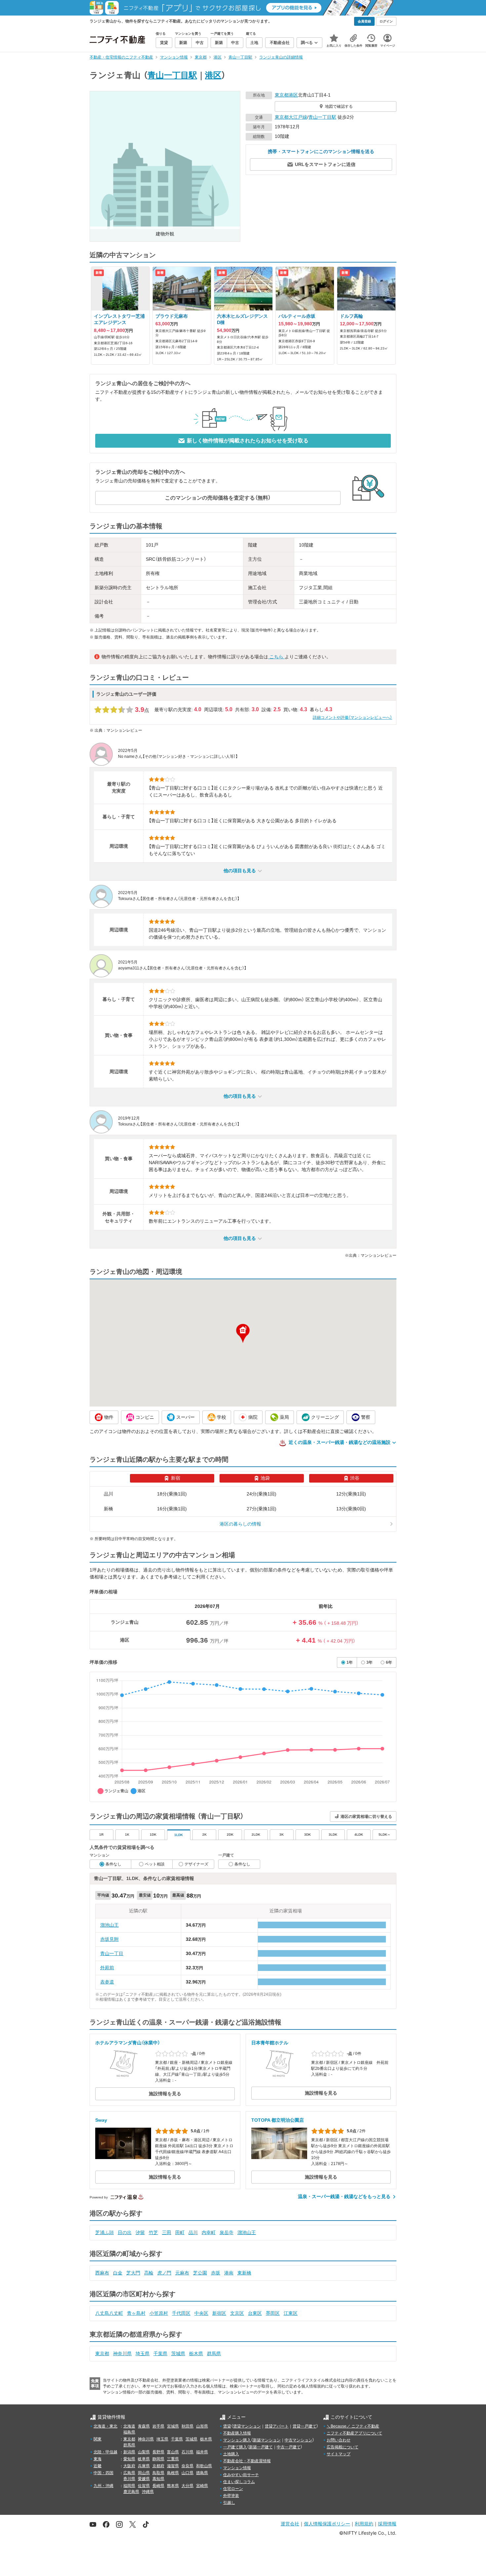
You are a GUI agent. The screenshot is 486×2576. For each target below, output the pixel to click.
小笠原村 (159, 2313)
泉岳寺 (226, 2232)
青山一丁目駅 (172, 75)
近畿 (98, 2466)
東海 (98, 2459)
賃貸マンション (247, 2426)
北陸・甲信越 (105, 2452)
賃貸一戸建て (304, 2426)
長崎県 (158, 2486)
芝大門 (133, 2273)
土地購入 (231, 2454)
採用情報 (387, 2524)
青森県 (144, 2426)
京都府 (158, 2466)
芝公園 (200, 2273)
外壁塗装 (231, 2496)
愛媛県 (144, 2479)
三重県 (173, 2459)
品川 (193, 2232)
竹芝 (153, 2232)
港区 (213, 75)
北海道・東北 (105, 2426)
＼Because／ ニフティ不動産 (353, 2426)
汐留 (140, 2232)
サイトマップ (339, 2454)
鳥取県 (158, 2473)
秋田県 (187, 2426)
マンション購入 (237, 2440)
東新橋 (244, 2273)
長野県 (158, 2452)
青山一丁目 (112, 1953)
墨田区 (273, 2313)
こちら (276, 657)
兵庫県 (144, 2466)
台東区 (255, 2313)
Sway (101, 2120)
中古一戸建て (289, 2447)
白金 (118, 2273)
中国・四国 (103, 2473)
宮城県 (173, 2426)
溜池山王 (109, 1925)
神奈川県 (122, 2353)
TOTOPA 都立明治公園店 (278, 2120)
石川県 (187, 2452)
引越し (229, 2503)
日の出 (125, 2232)
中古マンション (299, 2440)
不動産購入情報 (237, 2433)
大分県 (187, 2486)
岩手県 (158, 2426)
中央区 (201, 2313)
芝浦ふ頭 (104, 2232)
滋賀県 (173, 2466)
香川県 (129, 2479)
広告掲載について (343, 2447)
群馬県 (214, 2353)
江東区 (291, 2313)
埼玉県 (142, 2353)
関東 (98, 2439)
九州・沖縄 (103, 2486)
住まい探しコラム (239, 2482)
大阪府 (129, 2466)
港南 (229, 2273)
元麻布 (182, 2273)
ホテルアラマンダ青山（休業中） (128, 2043)
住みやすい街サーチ (241, 2475)
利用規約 (364, 2524)
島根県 (173, 2473)
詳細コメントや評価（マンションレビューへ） (352, 717)
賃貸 (227, 2426)
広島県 (129, 2473)
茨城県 (178, 2353)
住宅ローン (233, 2489)
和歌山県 (204, 2466)
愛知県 (129, 2459)
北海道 (129, 2426)
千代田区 (181, 2313)
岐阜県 (144, 2459)
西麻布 (102, 2273)
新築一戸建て (261, 2447)
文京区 (237, 2313)
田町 (180, 2232)
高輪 (149, 2273)
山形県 (202, 2426)
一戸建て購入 (235, 2447)
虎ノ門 (164, 2273)
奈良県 (187, 2466)
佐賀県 (144, 2486)
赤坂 (216, 2273)
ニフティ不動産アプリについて (354, 2433)
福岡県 (129, 2486)
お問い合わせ (339, 2440)
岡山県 (144, 2473)
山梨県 (144, 2452)
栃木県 (196, 2353)
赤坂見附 (109, 1939)
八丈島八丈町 (109, 2313)
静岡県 (158, 2459)
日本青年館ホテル (270, 2043)
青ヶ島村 (136, 2313)
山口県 (187, 2473)
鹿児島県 (131, 2492)
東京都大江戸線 (291, 117)
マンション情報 (237, 2468)
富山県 (173, 2452)
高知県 (158, 2479)
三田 (167, 2232)
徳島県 (202, 2473)
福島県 (129, 2432)
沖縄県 (148, 2492)
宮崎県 (202, 2486)
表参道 (107, 1982)
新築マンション (267, 2440)
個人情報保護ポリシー (327, 2524)
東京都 (282, 95)
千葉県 (160, 2353)
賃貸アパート (277, 2426)
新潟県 (129, 2452)
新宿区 (219, 2313)
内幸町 (209, 2232)
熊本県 (173, 2486)
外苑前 (107, 1968)
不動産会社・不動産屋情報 (247, 2461)
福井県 (202, 2452)
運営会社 (290, 2524)
